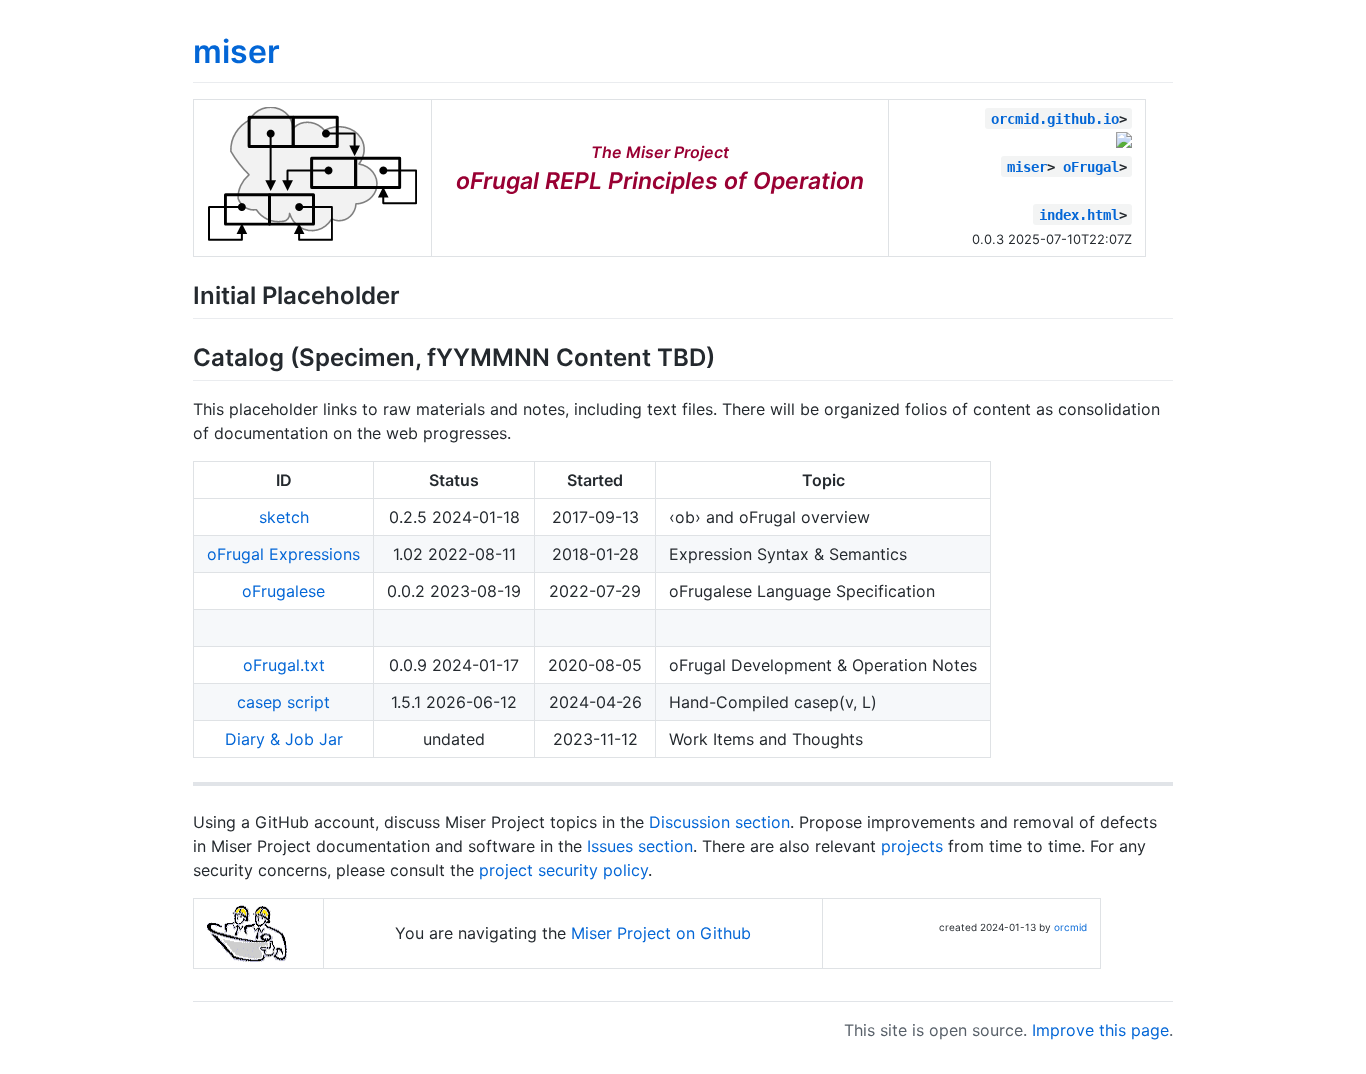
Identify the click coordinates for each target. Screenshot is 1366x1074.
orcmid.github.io (1055, 119)
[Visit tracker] (1124, 142)
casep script (283, 702)
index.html (1079, 215)
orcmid (1070, 927)
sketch (284, 517)
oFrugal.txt (284, 665)
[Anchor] (412, 293)
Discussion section (719, 822)
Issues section (640, 846)
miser (236, 51)
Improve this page (1100, 1030)
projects (912, 846)
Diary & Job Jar (284, 739)
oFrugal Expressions (283, 554)
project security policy (563, 870)
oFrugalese (283, 591)
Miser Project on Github (661, 933)
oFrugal (1091, 167)
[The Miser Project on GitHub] (312, 236)
